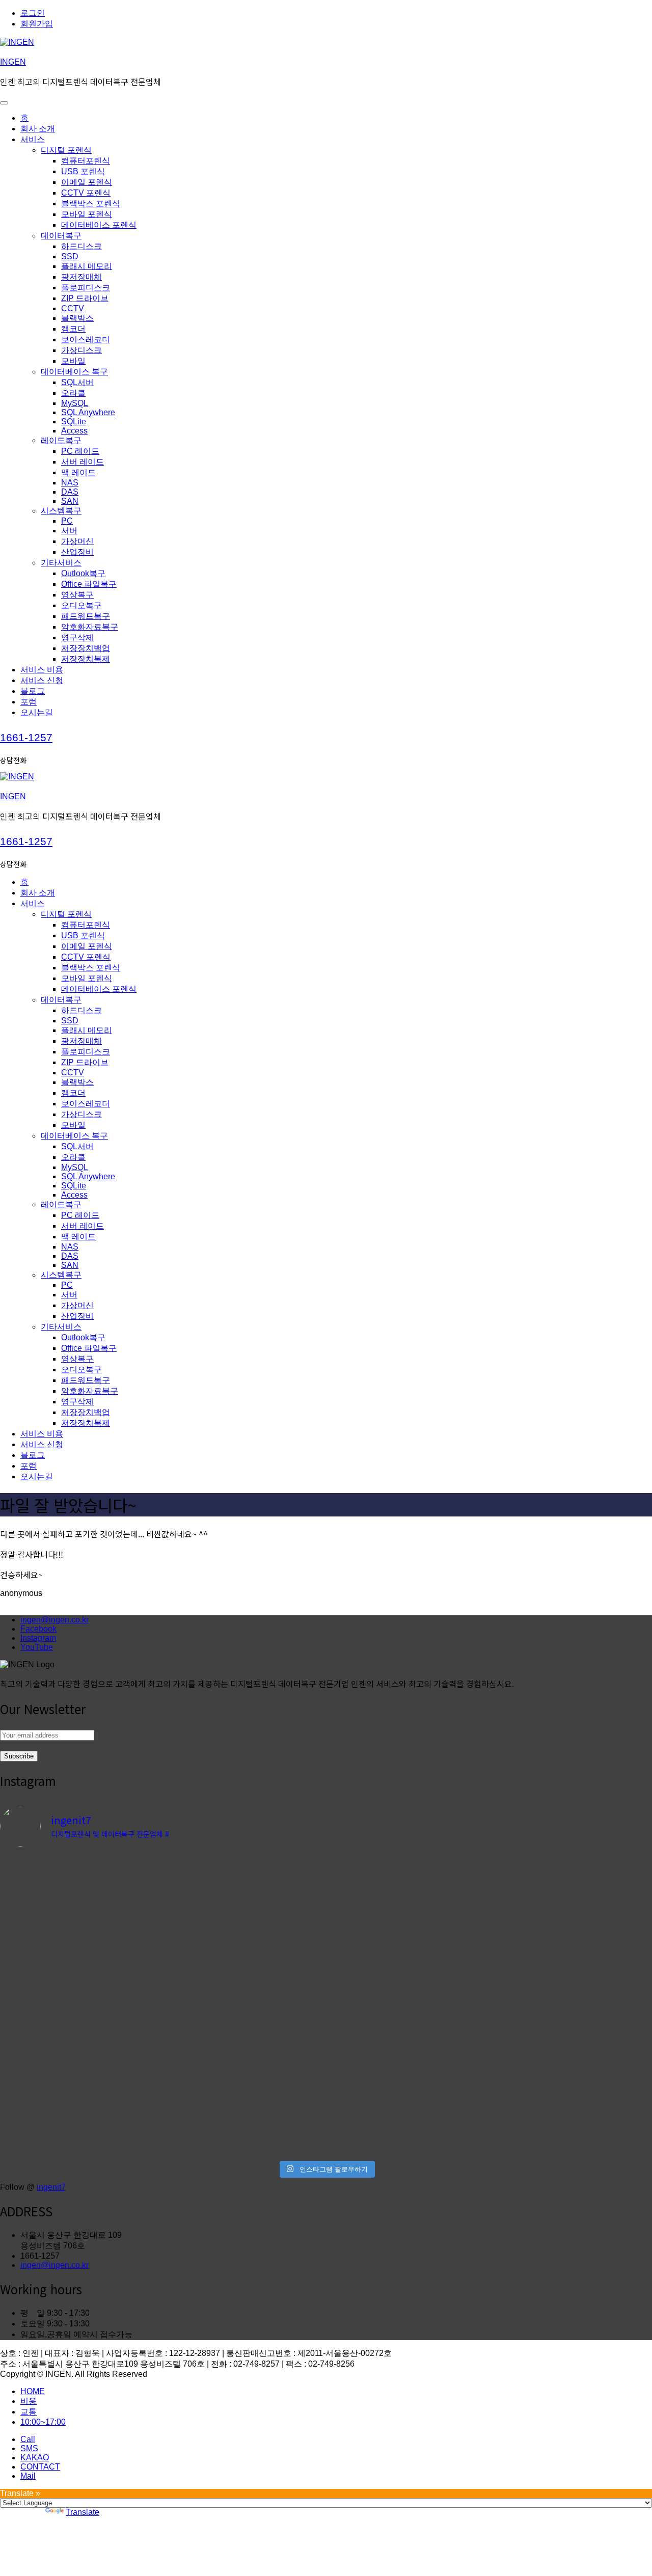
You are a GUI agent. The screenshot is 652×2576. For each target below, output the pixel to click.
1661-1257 (26, 737)
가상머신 (77, 541)
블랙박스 (77, 318)
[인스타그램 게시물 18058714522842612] (244, 1864)
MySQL (75, 403)
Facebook (38, 1629)
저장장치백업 (86, 648)
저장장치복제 (86, 659)
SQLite (74, 422)
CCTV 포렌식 (86, 193)
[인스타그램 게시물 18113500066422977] (80, 1864)
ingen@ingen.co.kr (55, 1620)
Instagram (38, 1638)
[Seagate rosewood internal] (80, 2013)
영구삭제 (77, 638)
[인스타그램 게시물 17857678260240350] (244, 2013)
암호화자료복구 (90, 627)
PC (67, 521)
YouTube (37, 1647)
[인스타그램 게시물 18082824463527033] (408, 1880)
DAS (70, 492)
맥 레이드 (78, 472)
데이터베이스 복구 (74, 372)
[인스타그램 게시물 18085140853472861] (244, 2108)
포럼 (29, 702)
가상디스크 (81, 350)
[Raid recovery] (244, 1879)
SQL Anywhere (88, 412)
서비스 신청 (42, 680)
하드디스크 (81, 246)
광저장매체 (81, 277)
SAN (70, 501)
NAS (70, 483)
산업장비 (77, 552)
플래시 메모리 (87, 266)
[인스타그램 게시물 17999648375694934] (80, 2108)
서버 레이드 (83, 462)
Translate (83, 2512)
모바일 (73, 361)
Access (74, 431)
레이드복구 (61, 440)
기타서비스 (61, 563)
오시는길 (37, 712)
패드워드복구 (86, 616)
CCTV (73, 308)
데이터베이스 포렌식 (99, 225)
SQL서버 (77, 382)
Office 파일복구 (89, 584)
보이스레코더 (86, 340)
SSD (70, 256)
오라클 (73, 393)
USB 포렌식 (83, 171)
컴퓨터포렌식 (86, 161)
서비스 (33, 139)
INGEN (13, 62)
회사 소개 (38, 129)
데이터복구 (61, 236)
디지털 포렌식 (66, 150)
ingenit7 (51, 2187)
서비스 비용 (42, 670)
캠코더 (73, 329)
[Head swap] (80, 1879)
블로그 (33, 691)
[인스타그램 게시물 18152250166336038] (408, 1864)
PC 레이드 (80, 451)
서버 (69, 531)
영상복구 (77, 595)
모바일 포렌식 (87, 214)
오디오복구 (81, 605)
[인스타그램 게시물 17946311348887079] (408, 2013)
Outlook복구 (83, 573)
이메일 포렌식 (87, 182)
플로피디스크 (86, 288)
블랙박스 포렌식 (91, 204)
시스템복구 (61, 511)
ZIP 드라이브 (85, 298)
